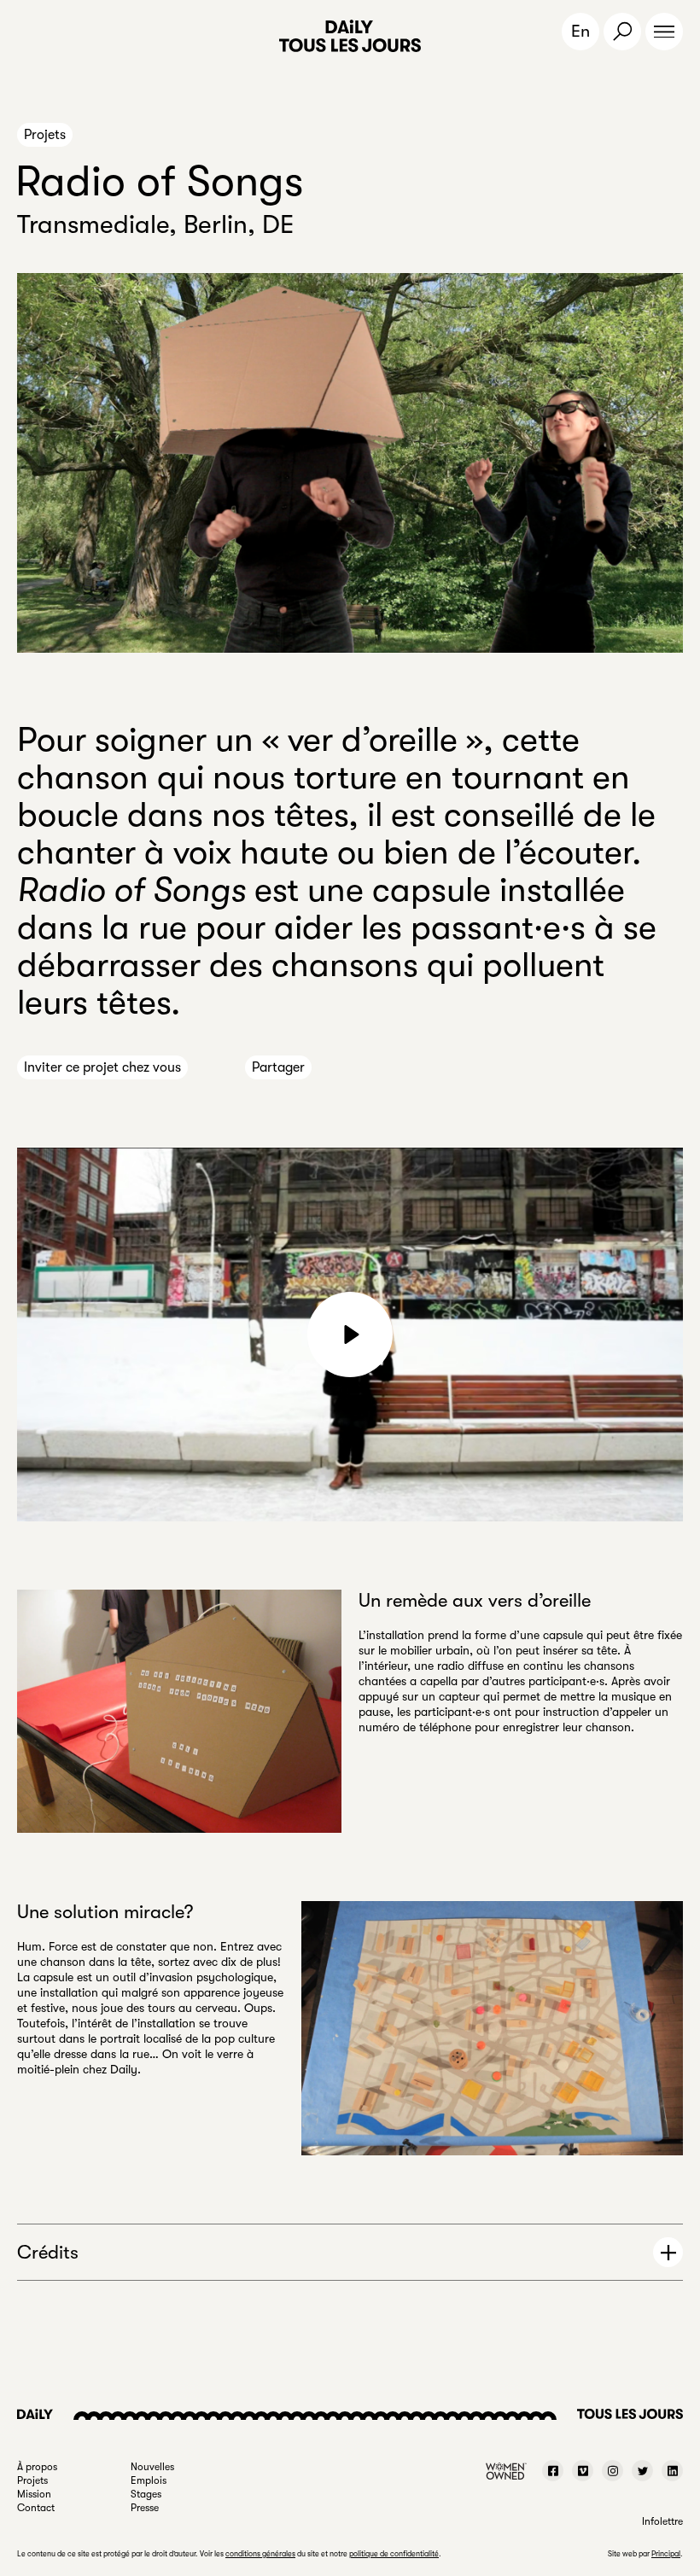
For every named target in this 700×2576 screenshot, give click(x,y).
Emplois (149, 2480)
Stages (146, 2494)
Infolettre (662, 2521)
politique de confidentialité (394, 2554)
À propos (37, 2467)
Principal (666, 2554)
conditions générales (260, 2554)
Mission (34, 2494)
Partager (278, 1067)
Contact (36, 2508)
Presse (145, 2508)
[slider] (267, 1499)
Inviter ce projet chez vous (102, 1067)
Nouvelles (152, 2467)
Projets (45, 135)
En (580, 31)
